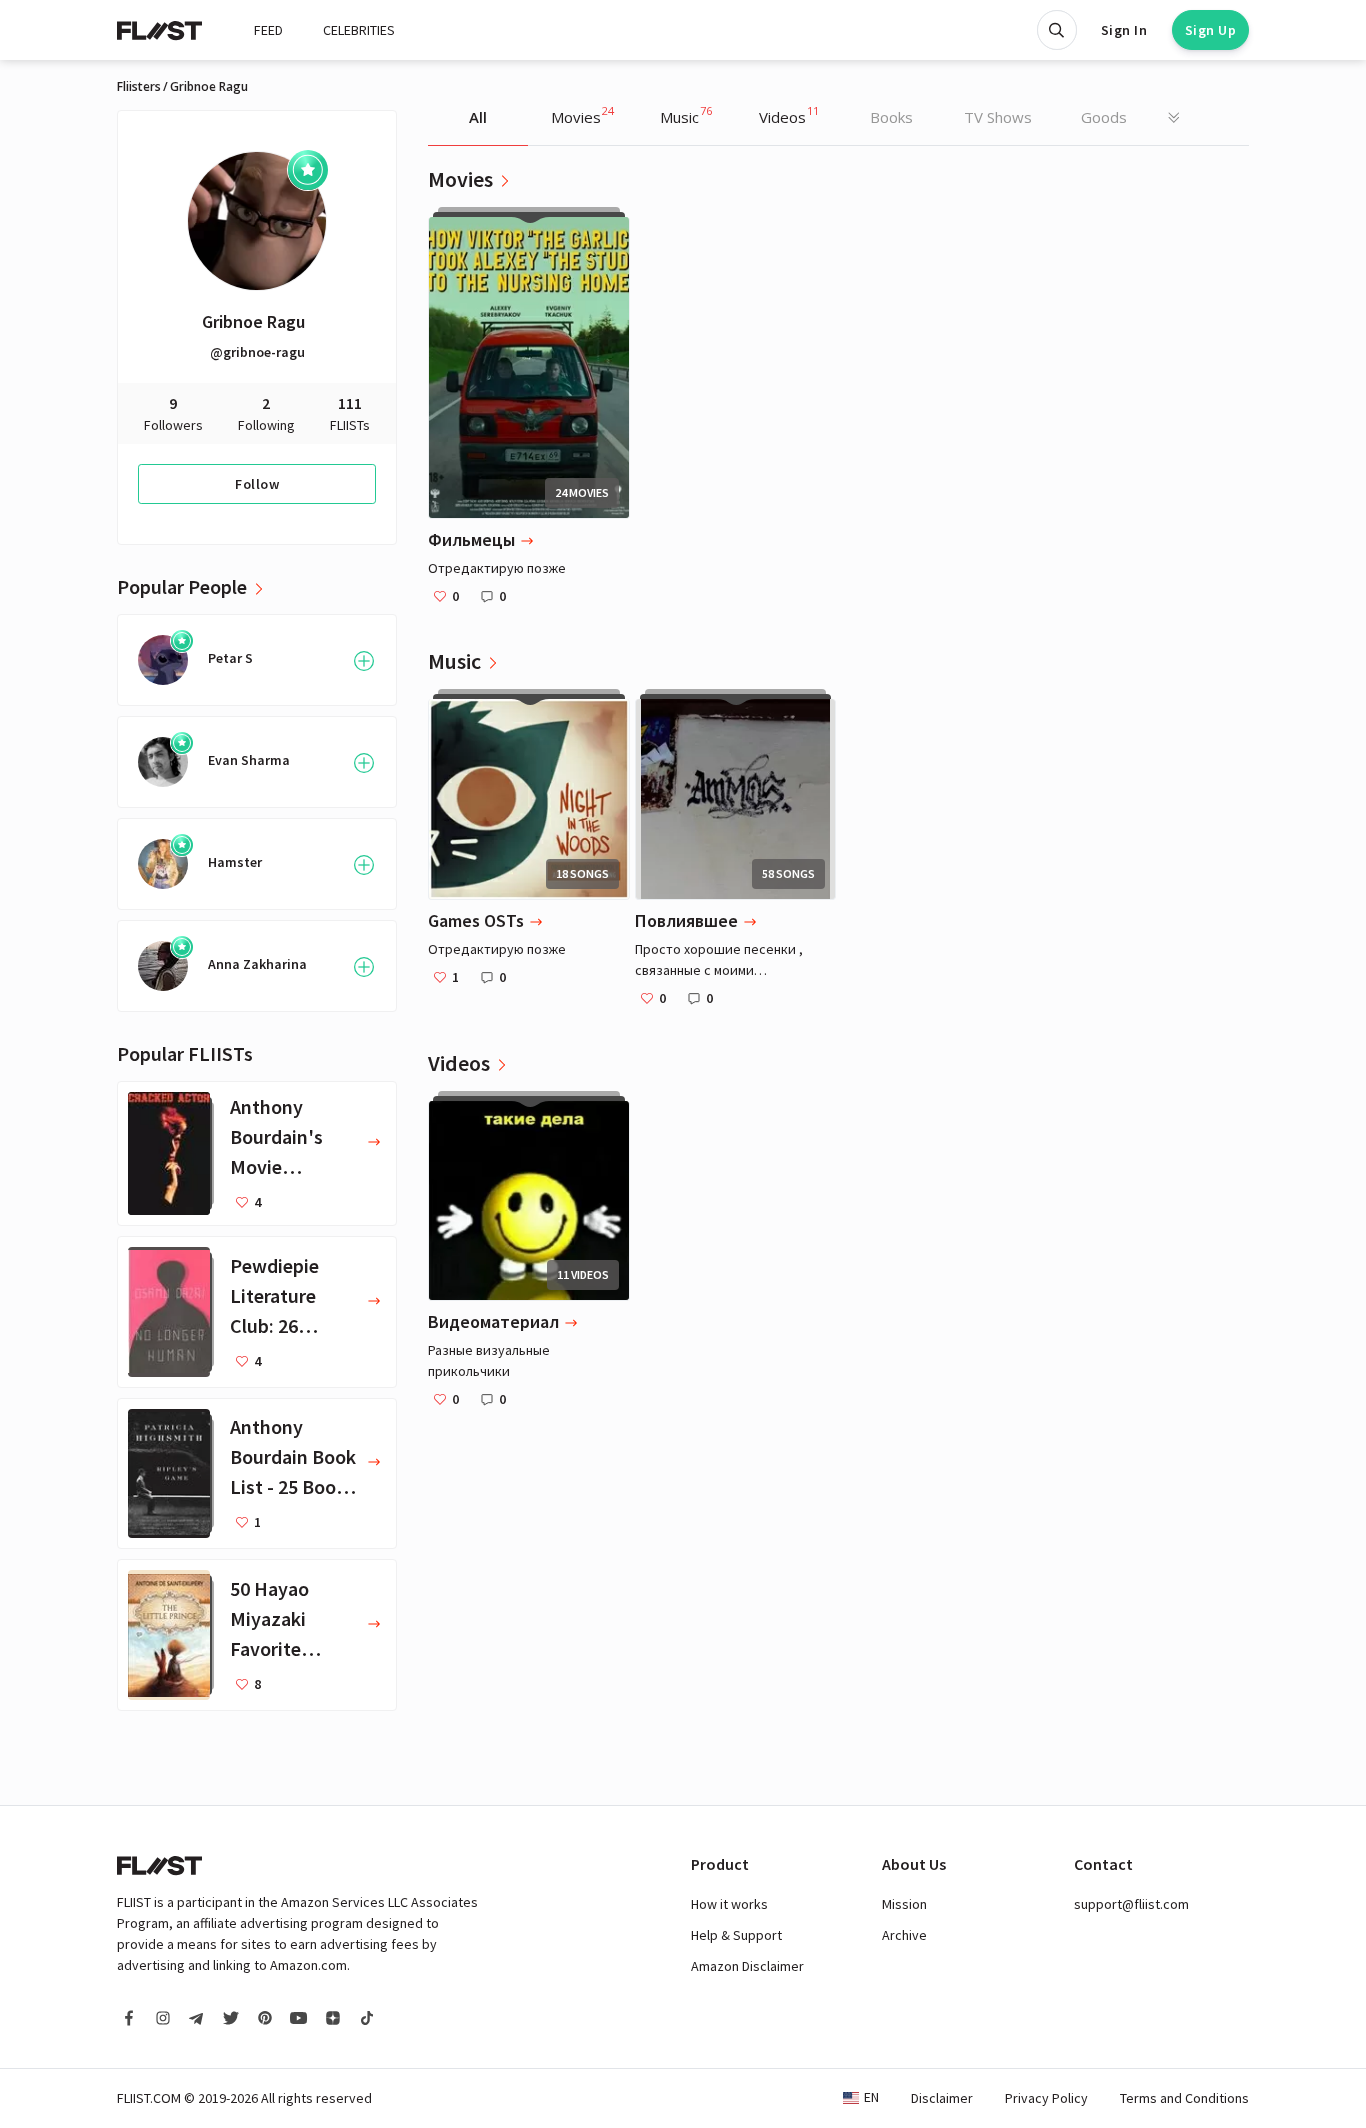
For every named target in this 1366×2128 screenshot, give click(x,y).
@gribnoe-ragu (257, 352)
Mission (904, 1904)
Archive (904, 1935)
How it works (729, 1904)
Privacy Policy (1046, 2098)
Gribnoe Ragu (253, 321)
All (478, 117)
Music (686, 115)
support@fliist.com (1131, 1904)
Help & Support (736, 1935)
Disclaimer (942, 2098)
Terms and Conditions (1184, 2098)
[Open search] (1057, 30)
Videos (789, 115)
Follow (257, 484)
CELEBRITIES (359, 30)
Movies (582, 115)
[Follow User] (364, 661)
